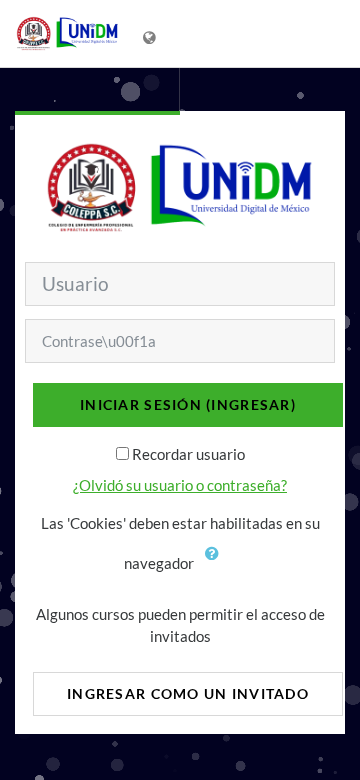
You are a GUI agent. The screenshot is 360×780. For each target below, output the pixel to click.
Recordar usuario (188, 454)
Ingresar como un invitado (188, 693)
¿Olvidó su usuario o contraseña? (180, 485)
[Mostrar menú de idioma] (151, 33)
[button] (217, 565)
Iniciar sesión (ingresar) (188, 404)
